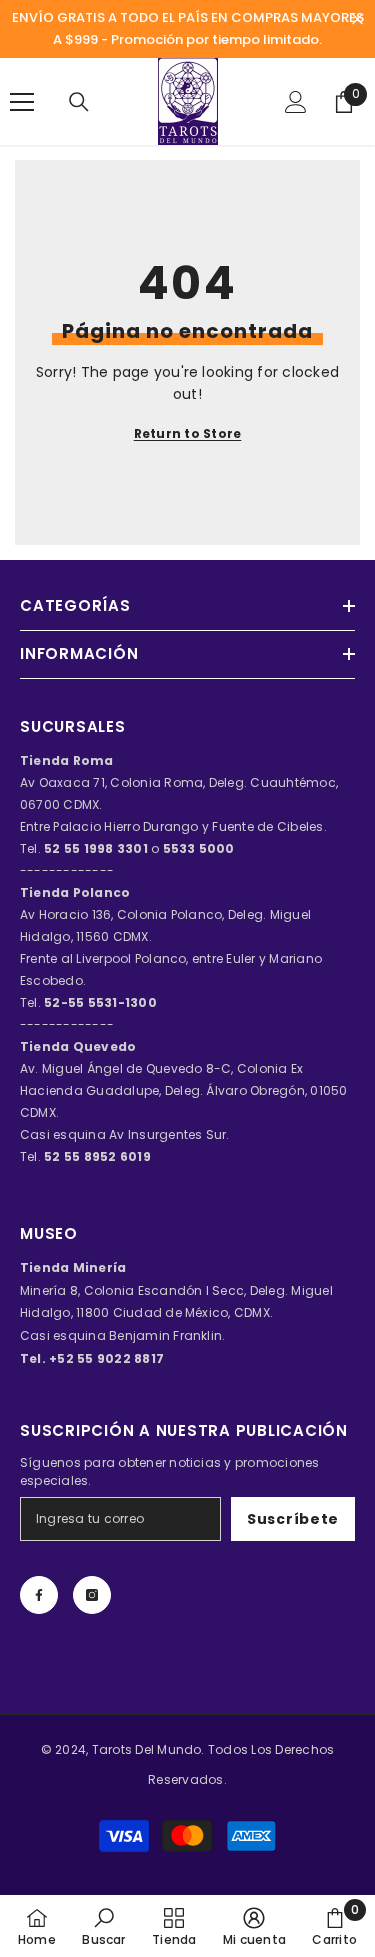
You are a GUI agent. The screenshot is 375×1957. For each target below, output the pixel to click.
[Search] (79, 102)
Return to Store (188, 433)
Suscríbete (293, 1519)
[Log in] (296, 102)
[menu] (22, 102)
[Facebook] (39, 1595)
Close (357, 19)
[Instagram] (92, 1595)
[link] (103, 1926)
